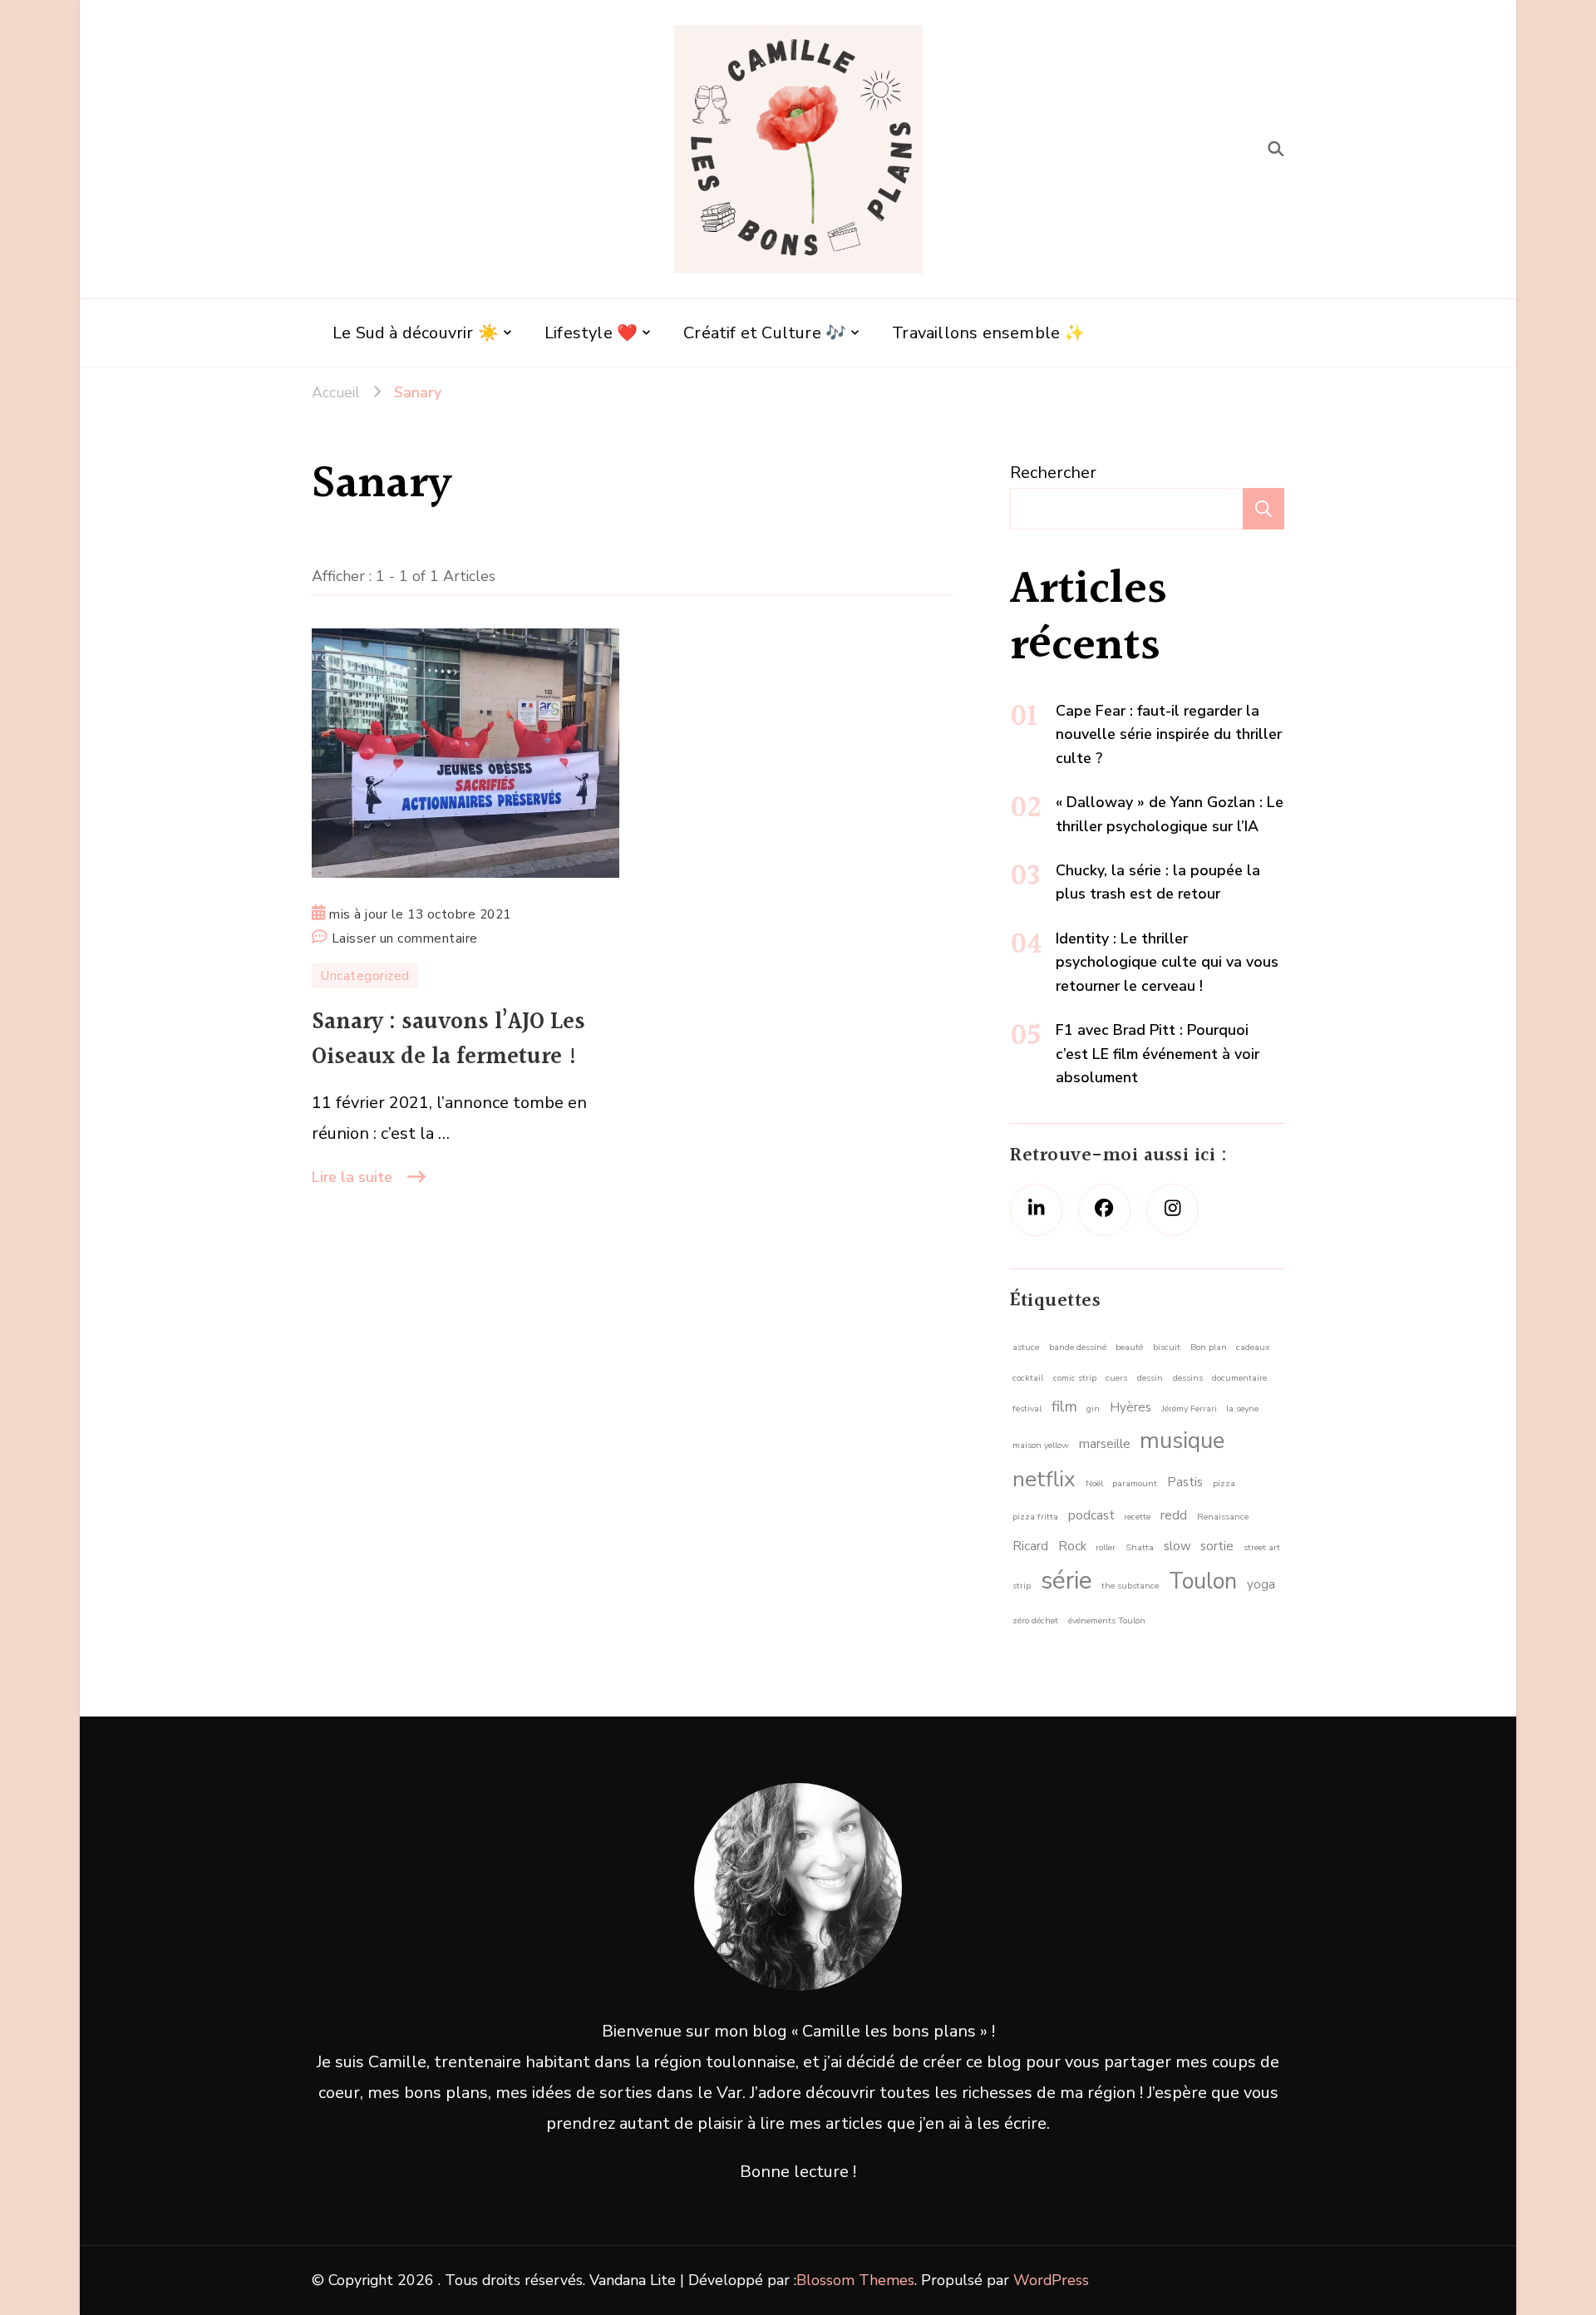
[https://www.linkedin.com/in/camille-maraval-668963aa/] (1036, 1210)
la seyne (1242, 1409)
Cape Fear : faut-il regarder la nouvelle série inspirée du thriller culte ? (1169, 734)
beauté (1129, 1347)
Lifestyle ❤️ (591, 333)
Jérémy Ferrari (1189, 1409)
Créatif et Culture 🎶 (765, 333)
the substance (1130, 1586)
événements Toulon (1107, 1620)
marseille (1105, 1444)
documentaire (1239, 1378)
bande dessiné (1078, 1347)
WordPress (1051, 2280)
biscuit (1167, 1347)
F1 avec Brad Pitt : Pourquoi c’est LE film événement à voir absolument (1158, 1054)
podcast (1091, 1515)
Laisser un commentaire (405, 940)
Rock (1072, 1546)
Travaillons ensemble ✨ (988, 333)
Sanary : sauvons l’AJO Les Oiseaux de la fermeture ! (448, 1040)
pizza (1224, 1483)
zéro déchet (1035, 1620)
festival (1027, 1409)
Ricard (1030, 1546)
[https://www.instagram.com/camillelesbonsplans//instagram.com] (1172, 1210)
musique (1182, 1441)
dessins (1188, 1378)
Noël (1094, 1483)
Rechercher (1053, 473)
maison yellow (1041, 1445)
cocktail (1028, 1378)
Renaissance (1223, 1517)
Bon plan (1209, 1347)
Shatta (1140, 1547)
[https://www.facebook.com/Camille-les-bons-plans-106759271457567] (1104, 1210)
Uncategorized (365, 975)
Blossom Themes (855, 2280)
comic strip (1075, 1378)
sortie (1217, 1546)
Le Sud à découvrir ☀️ (416, 333)
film (1064, 1406)
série (1066, 1580)
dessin (1150, 1378)
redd (1174, 1515)
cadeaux (1253, 1347)
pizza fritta (1035, 1517)
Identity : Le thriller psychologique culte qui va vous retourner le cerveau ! (1167, 962)
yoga (1261, 1584)
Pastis (1185, 1482)
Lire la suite (352, 1177)
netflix (1044, 1479)
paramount (1135, 1483)
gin (1093, 1409)
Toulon (1203, 1581)
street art (1262, 1547)
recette (1137, 1517)
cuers (1116, 1378)
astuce (1026, 1347)
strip (1022, 1586)
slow (1177, 1546)
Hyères (1130, 1407)
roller (1106, 1547)
